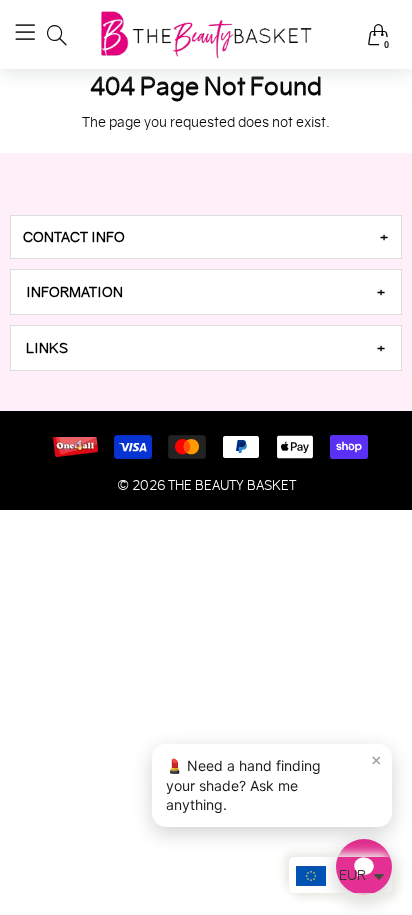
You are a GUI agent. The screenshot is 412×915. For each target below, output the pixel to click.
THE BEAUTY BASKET (232, 485)
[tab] (206, 237)
